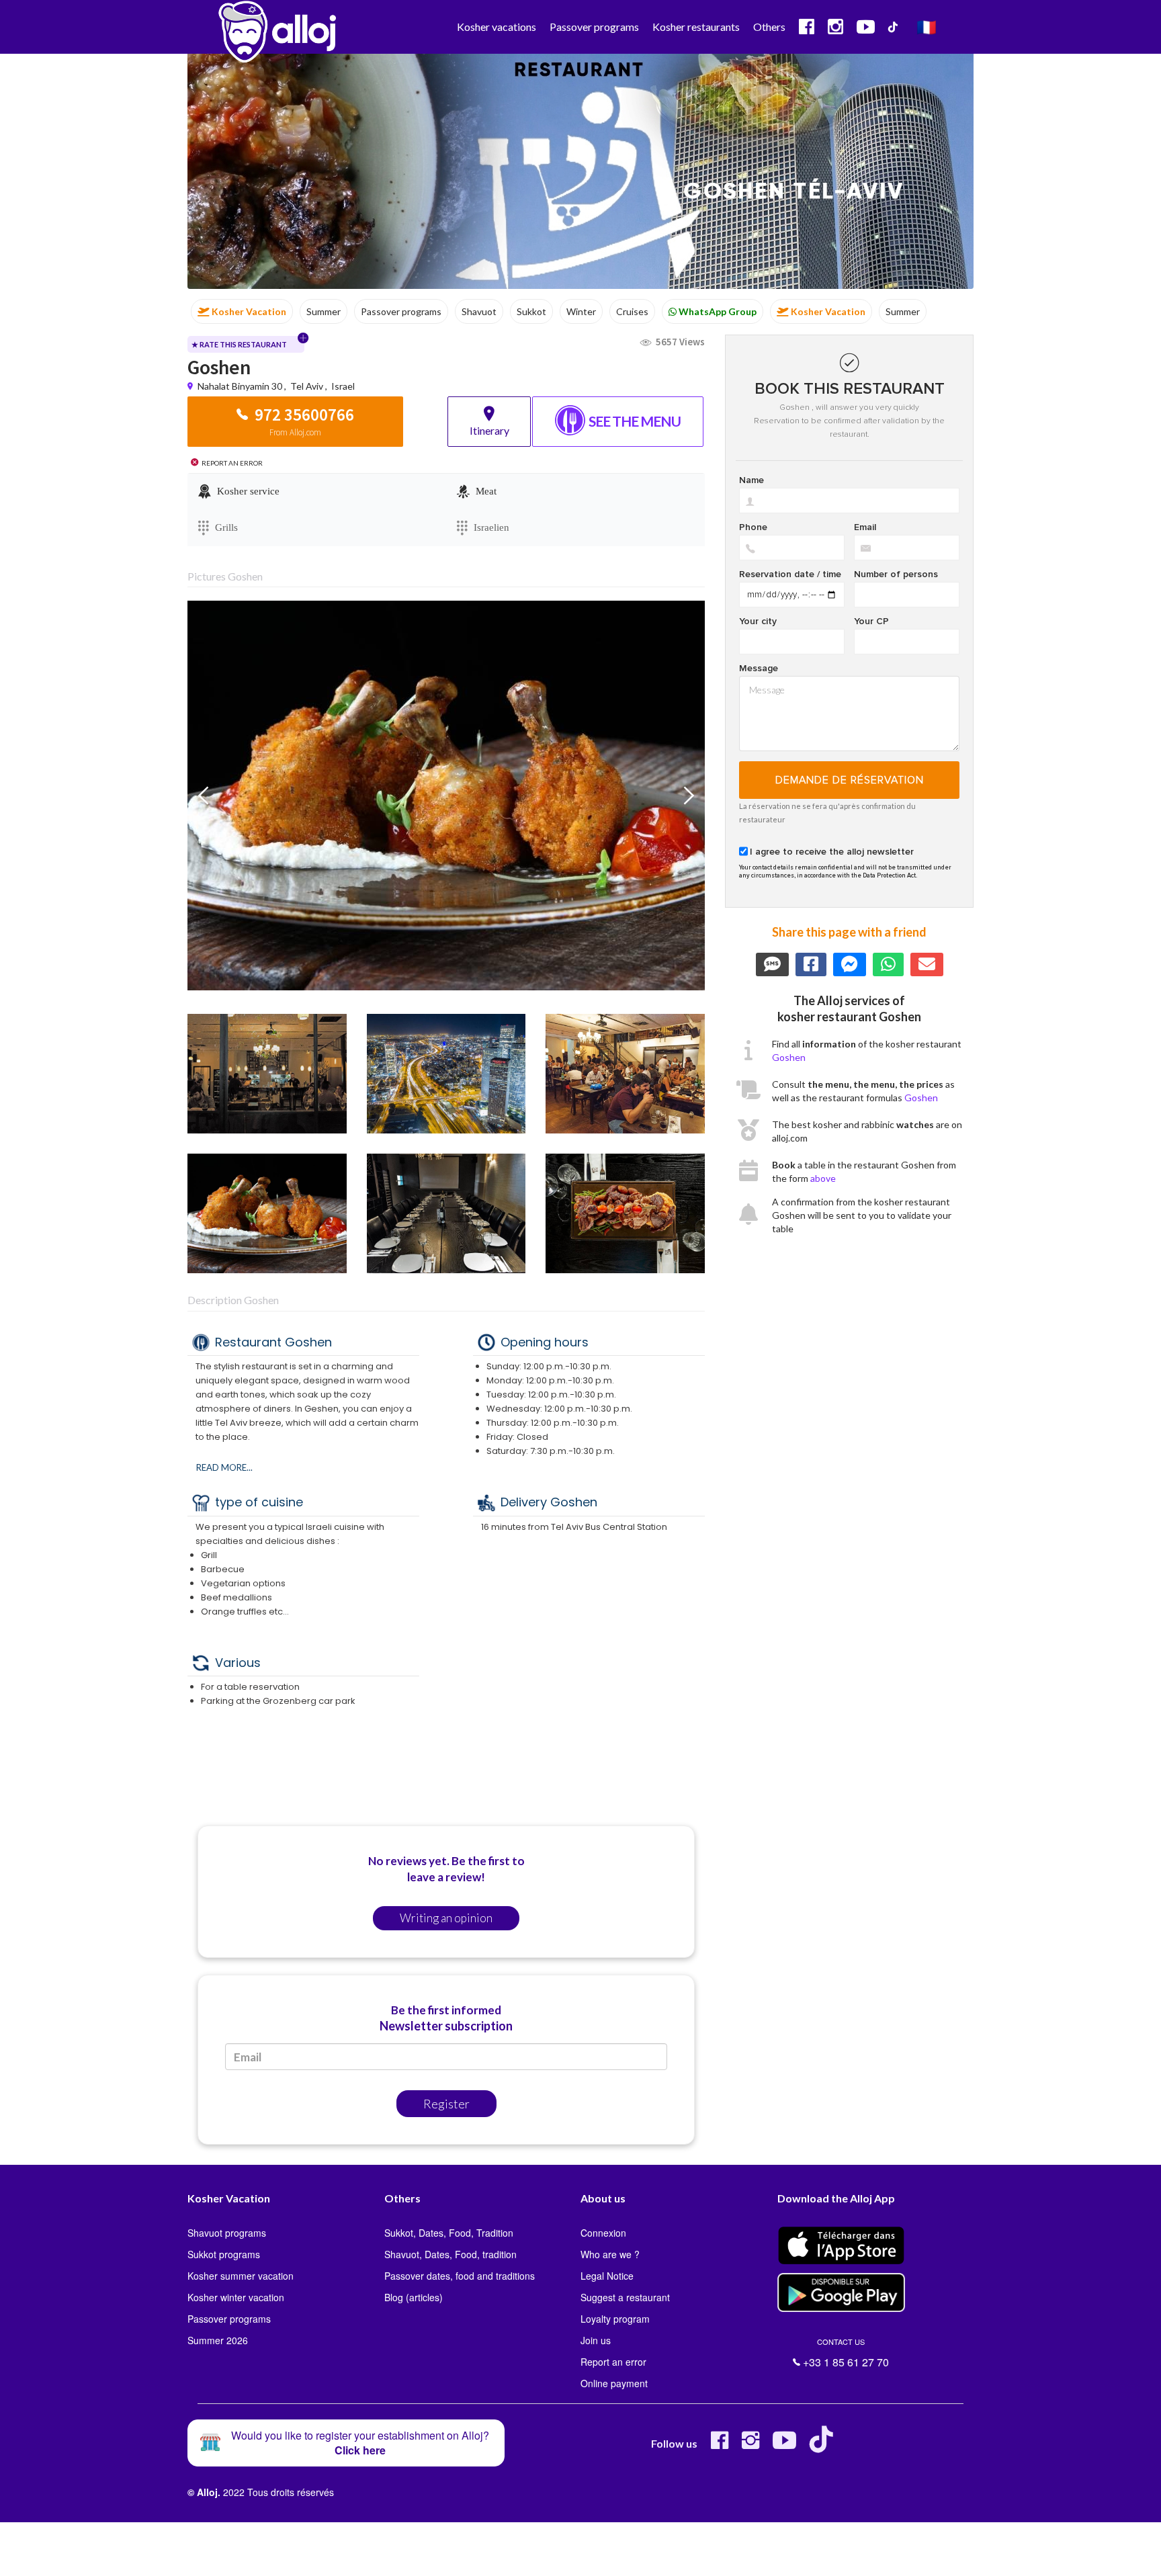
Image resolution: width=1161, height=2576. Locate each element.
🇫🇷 (927, 27)
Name (751, 480)
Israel (343, 386)
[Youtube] (784, 2445)
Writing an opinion (446, 1918)
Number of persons (896, 574)
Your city (758, 621)
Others (769, 27)
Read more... (224, 1467)
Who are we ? (610, 2254)
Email (865, 527)
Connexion (603, 2233)
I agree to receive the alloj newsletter (832, 852)
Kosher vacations (497, 27)
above (823, 1178)
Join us (596, 2340)
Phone (753, 527)
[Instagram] (750, 2445)
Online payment (614, 2383)
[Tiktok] (824, 2445)
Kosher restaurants (696, 27)
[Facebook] (720, 2445)
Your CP (871, 621)
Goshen (789, 1057)
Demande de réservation (850, 780)
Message (759, 669)
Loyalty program (615, 2319)
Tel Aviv (307, 386)
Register (446, 2104)
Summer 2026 (218, 2340)
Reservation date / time (790, 574)
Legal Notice (607, 2276)
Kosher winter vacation (236, 2297)
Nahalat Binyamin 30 (241, 386)
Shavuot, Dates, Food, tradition (450, 2254)
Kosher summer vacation (241, 2276)
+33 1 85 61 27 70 (845, 2353)
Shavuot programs (227, 2233)
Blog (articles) (414, 2297)
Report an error (613, 2362)
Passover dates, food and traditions (460, 2276)
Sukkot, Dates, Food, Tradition (449, 2233)
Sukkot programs (224, 2254)
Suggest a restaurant (625, 2297)
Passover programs (594, 27)
